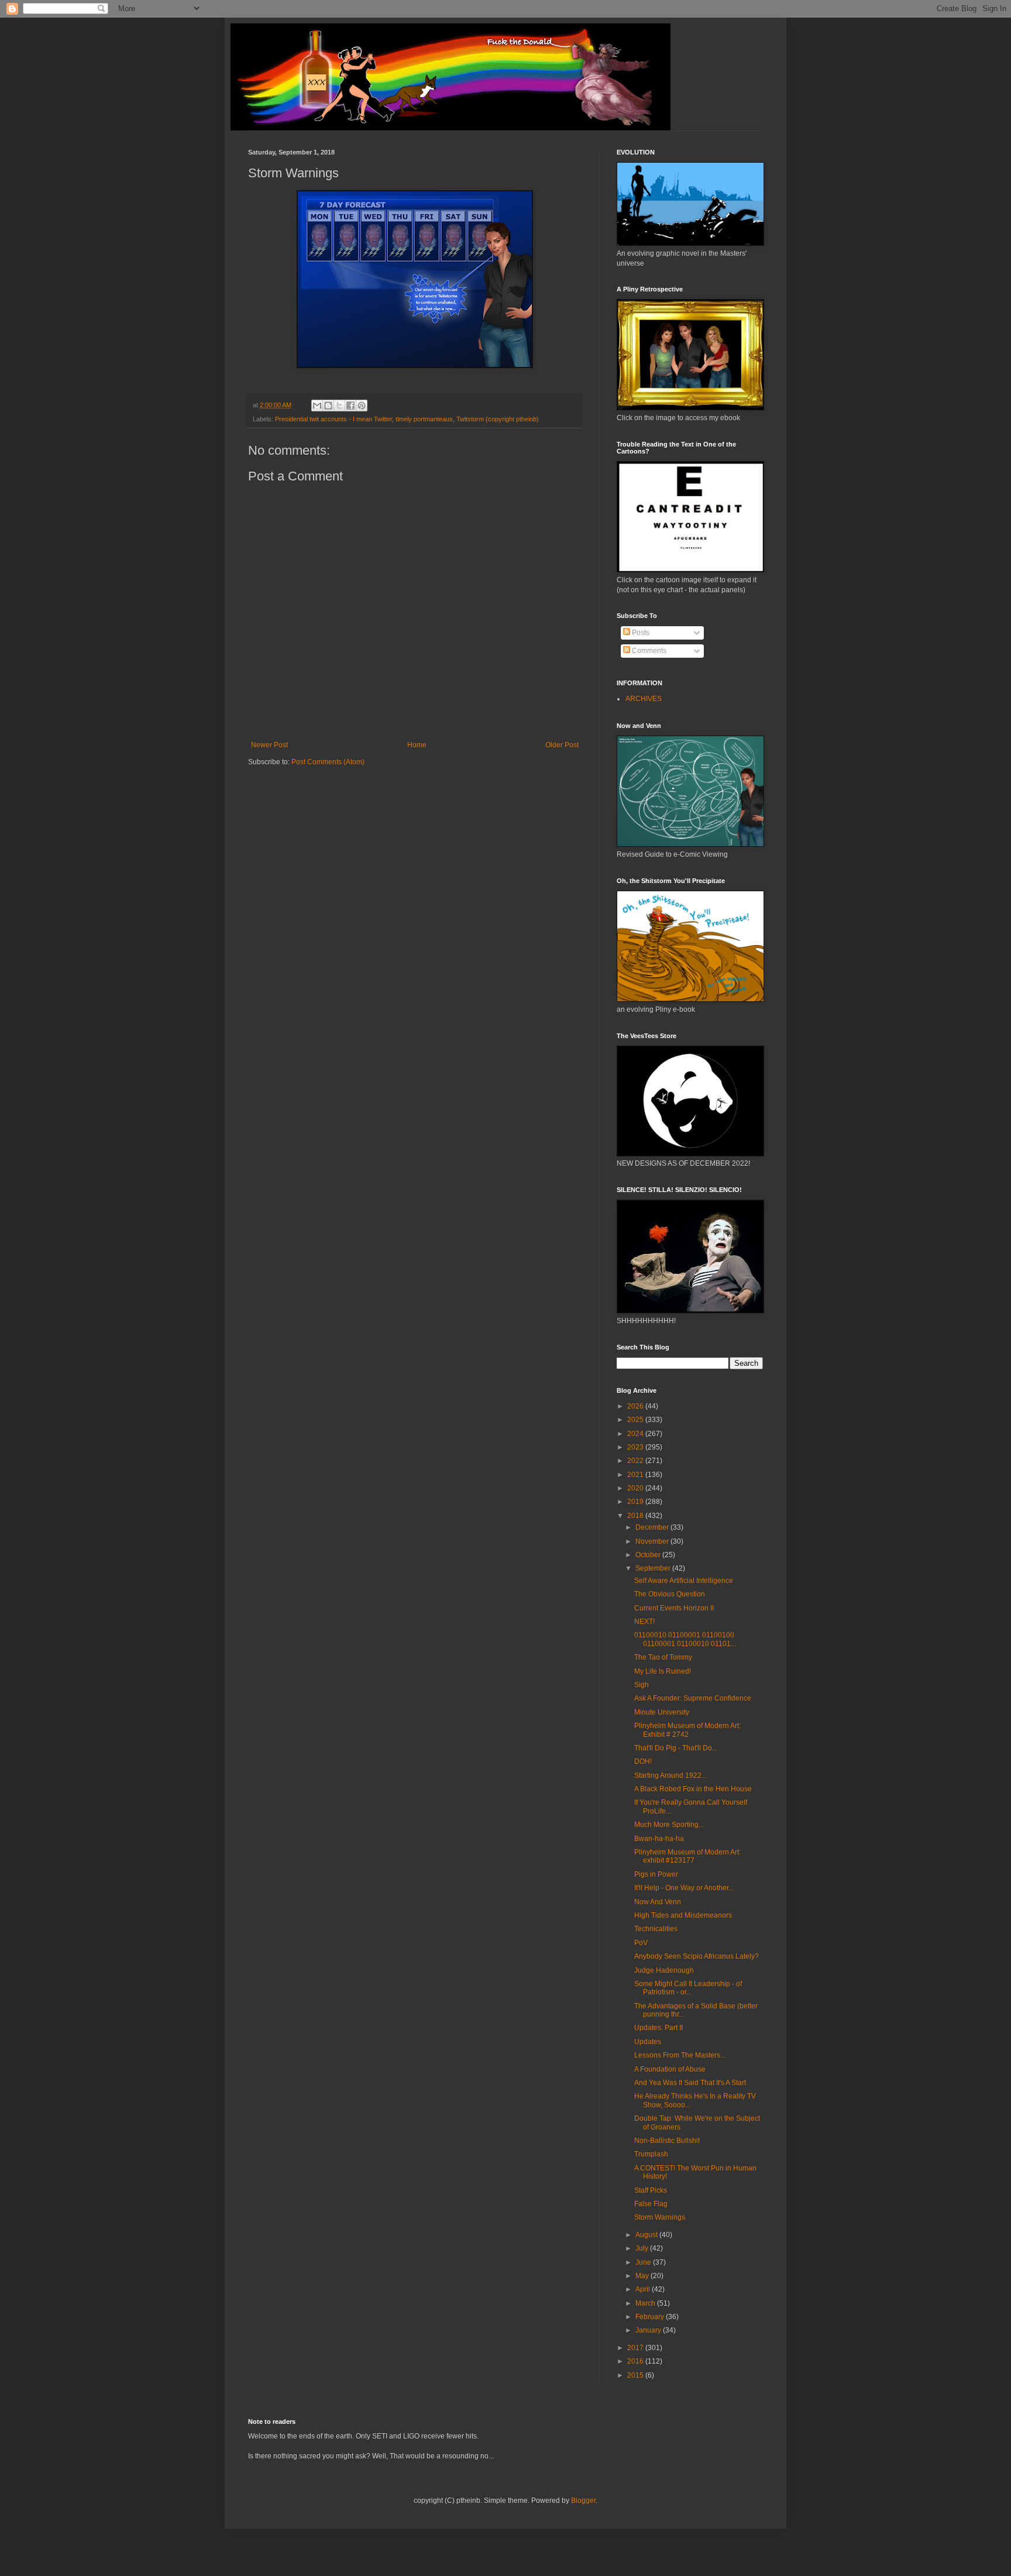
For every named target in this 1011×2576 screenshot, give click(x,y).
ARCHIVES (644, 699)
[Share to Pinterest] (362, 406)
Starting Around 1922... (670, 1775)
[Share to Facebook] (350, 406)
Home (417, 745)
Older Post (562, 745)
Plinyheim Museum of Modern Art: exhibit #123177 (687, 1856)
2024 (636, 1434)
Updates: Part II (658, 2028)
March (646, 2303)
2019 (636, 1502)
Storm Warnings (660, 2217)
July (643, 2248)
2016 (636, 2361)
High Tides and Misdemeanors (683, 1915)
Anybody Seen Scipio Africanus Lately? (697, 1956)
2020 (636, 1488)
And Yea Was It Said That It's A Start (690, 2083)
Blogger (583, 2501)
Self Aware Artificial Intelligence (684, 1581)
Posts (640, 633)
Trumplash (651, 2154)
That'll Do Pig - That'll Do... (676, 1748)
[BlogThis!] (328, 406)
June (644, 2262)
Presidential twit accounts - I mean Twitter (333, 419)
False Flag (651, 2204)
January (649, 2330)
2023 (636, 1447)
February (651, 2317)
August (647, 2235)
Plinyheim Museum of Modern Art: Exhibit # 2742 (687, 1730)
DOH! (643, 1761)
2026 (636, 1406)
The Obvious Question (670, 1594)
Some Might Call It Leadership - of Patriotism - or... (688, 1988)
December (653, 1527)
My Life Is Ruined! (663, 1671)
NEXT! (644, 1622)
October (649, 1555)
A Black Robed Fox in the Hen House (693, 1789)
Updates (648, 2042)
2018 (636, 1516)
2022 (636, 1461)
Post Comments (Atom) (328, 762)
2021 (636, 1475)
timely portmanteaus (424, 419)
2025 (636, 1420)
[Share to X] (339, 406)
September (654, 1568)
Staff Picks (651, 2190)
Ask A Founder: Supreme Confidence (693, 1698)
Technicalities (656, 1929)
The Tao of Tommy (663, 1657)
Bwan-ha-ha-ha (659, 1839)
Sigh (642, 1685)
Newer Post (269, 745)
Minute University (662, 1712)
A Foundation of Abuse (670, 2069)
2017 (636, 2348)
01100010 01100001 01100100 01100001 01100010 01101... (685, 1639)
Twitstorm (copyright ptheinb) (498, 419)
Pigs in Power (656, 1874)
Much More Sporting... (669, 1825)
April (644, 2289)
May (643, 2276)
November (653, 1541)
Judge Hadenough (664, 1970)
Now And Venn (658, 1902)
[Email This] (317, 406)
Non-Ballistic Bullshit (667, 2141)
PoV (641, 1943)
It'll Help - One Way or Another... (684, 1888)
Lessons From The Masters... (680, 2055)
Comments (648, 651)
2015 (636, 2375)
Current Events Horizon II (674, 1608)
